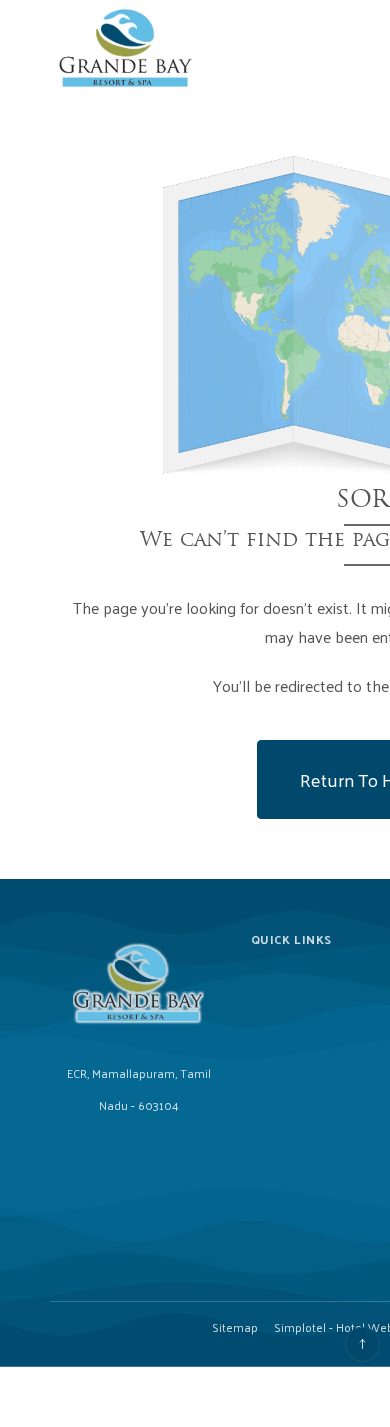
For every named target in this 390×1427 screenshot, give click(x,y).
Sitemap (235, 1327)
